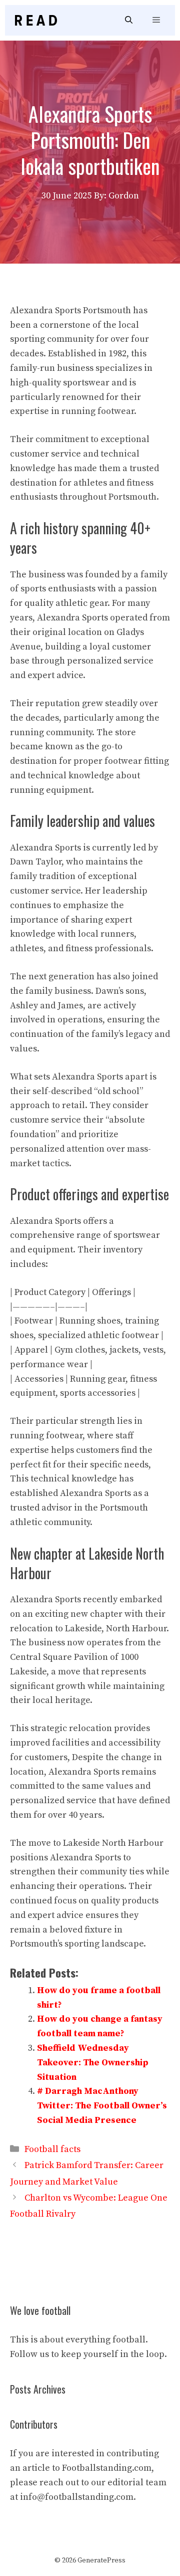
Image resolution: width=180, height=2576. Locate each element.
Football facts (52, 2149)
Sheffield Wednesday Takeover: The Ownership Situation (93, 2063)
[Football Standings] (36, 20)
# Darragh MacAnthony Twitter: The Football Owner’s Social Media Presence (102, 2106)
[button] (129, 20)
